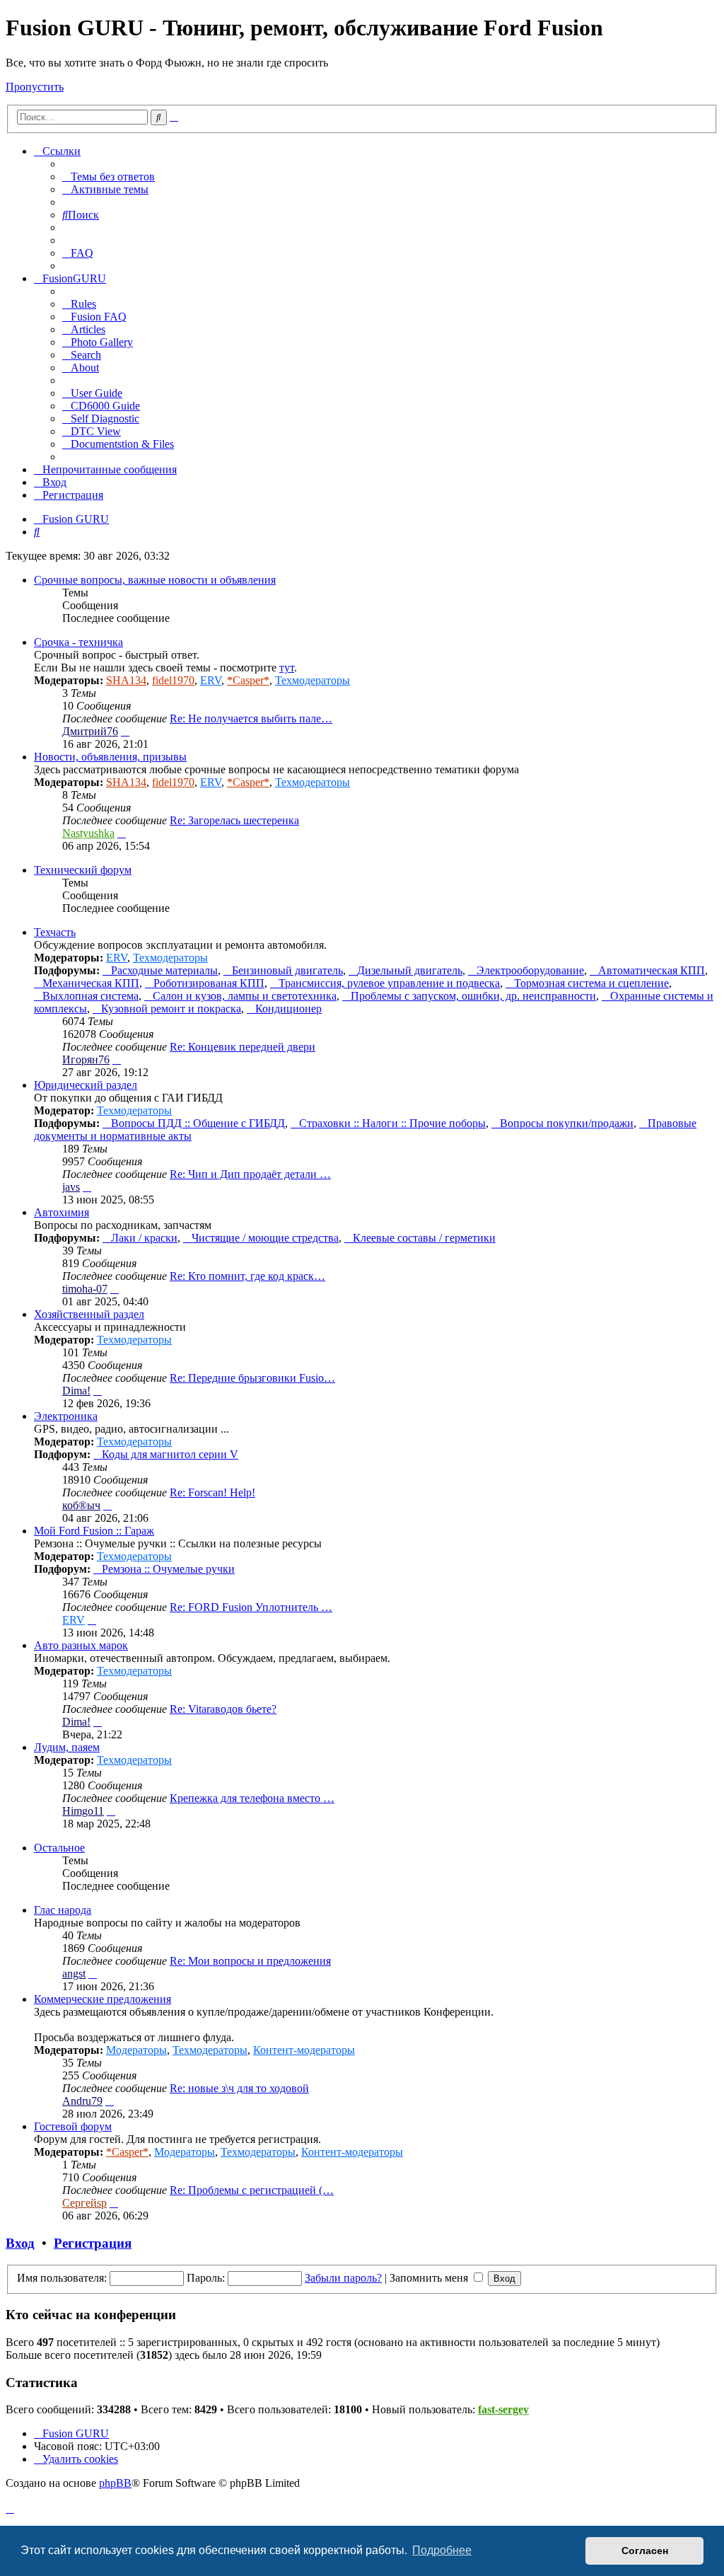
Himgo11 (83, 1811)
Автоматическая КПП (652, 970)
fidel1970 (173, 680)
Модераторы (136, 2050)
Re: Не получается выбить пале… (251, 718)
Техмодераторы (313, 680)
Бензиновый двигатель (287, 970)
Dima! (76, 1391)
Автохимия (62, 1212)
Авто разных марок (81, 1645)
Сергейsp (84, 2203)
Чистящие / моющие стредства (265, 1238)
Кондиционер (288, 1009)
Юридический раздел (86, 1085)
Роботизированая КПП (209, 983)
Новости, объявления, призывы (110, 757)
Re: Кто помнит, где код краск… (247, 1276)
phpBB (115, 2483)
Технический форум (83, 870)
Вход (20, 2243)
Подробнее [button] (442, 2550)
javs (71, 1187)
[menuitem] (109, 177)
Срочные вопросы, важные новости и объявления (155, 580)
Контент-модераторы (304, 2050)
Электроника (66, 1416)
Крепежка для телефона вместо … (252, 1798)
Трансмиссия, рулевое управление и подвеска (389, 983)
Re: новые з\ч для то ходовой (239, 2088)
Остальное (59, 1848)
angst (74, 1974)
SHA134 (126, 680)
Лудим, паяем (67, 1747)
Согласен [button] (645, 2551)
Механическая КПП (91, 983)
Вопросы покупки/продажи (567, 1123)
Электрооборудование (530, 970)
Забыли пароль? (343, 2278)
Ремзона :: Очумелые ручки (168, 1569)
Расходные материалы (164, 970)
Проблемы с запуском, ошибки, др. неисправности (473, 996)
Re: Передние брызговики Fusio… (252, 1378)
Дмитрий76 (90, 731)
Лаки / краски (144, 1238)
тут (287, 668)
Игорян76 (86, 1059)
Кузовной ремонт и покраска (171, 1009)
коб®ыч (81, 1505)
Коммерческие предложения (103, 1999)
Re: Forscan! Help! (212, 1492)
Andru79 (82, 2101)
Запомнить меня (430, 2278)
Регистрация (93, 2243)
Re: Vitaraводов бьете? (223, 1709)
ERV (211, 680)
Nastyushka (88, 833)
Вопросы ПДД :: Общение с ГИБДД (198, 1123)
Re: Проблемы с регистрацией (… (252, 2190)
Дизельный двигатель (410, 970)
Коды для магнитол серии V (170, 1454)
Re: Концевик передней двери (243, 1047)
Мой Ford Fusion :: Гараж (94, 1531)
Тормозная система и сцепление (591, 983)
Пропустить (35, 87)
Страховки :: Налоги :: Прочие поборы (392, 1123)
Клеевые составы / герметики (424, 1238)
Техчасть (55, 932)
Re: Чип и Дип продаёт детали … (250, 1174)
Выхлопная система (90, 996)
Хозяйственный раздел (89, 1314)
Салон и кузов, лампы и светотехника (245, 996)
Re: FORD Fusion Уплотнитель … (251, 1607)
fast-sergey (503, 2409)
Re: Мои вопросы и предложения (250, 1961)
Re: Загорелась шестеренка (234, 820)
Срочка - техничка (78, 642)
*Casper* (248, 680)
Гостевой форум (73, 2126)
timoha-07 (85, 1289)
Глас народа (63, 1910)
